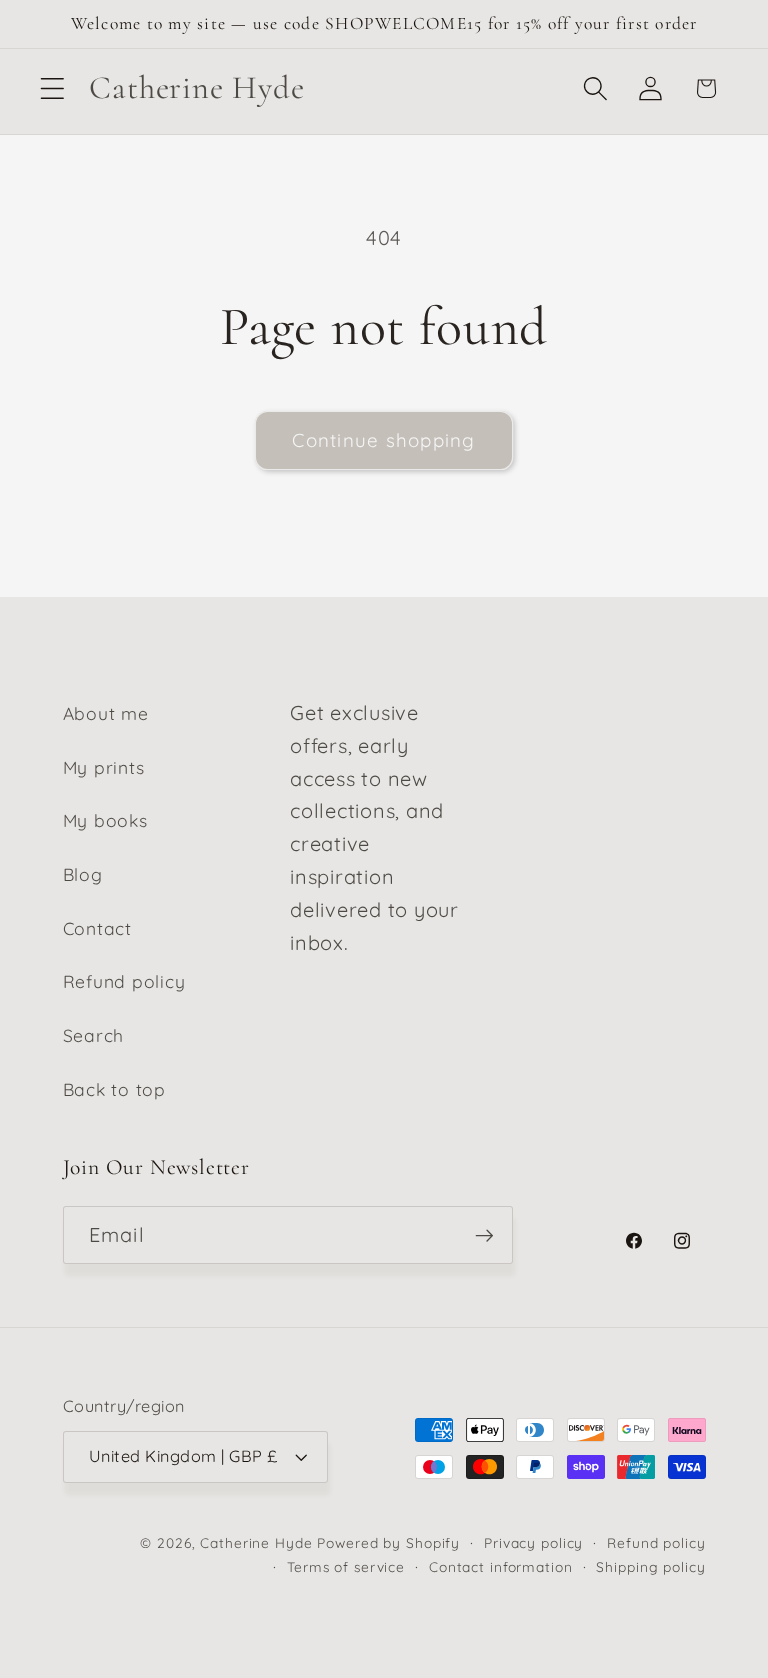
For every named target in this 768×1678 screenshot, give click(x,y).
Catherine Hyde (256, 1542)
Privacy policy (533, 1542)
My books (105, 820)
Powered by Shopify (388, 1542)
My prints (104, 767)
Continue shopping (383, 440)
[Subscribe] (484, 1235)
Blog (83, 874)
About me (106, 713)
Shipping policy (650, 1566)
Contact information (501, 1566)
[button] (52, 88)
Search (94, 1035)
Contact (97, 928)
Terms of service (346, 1566)
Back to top (114, 1089)
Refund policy (124, 981)
